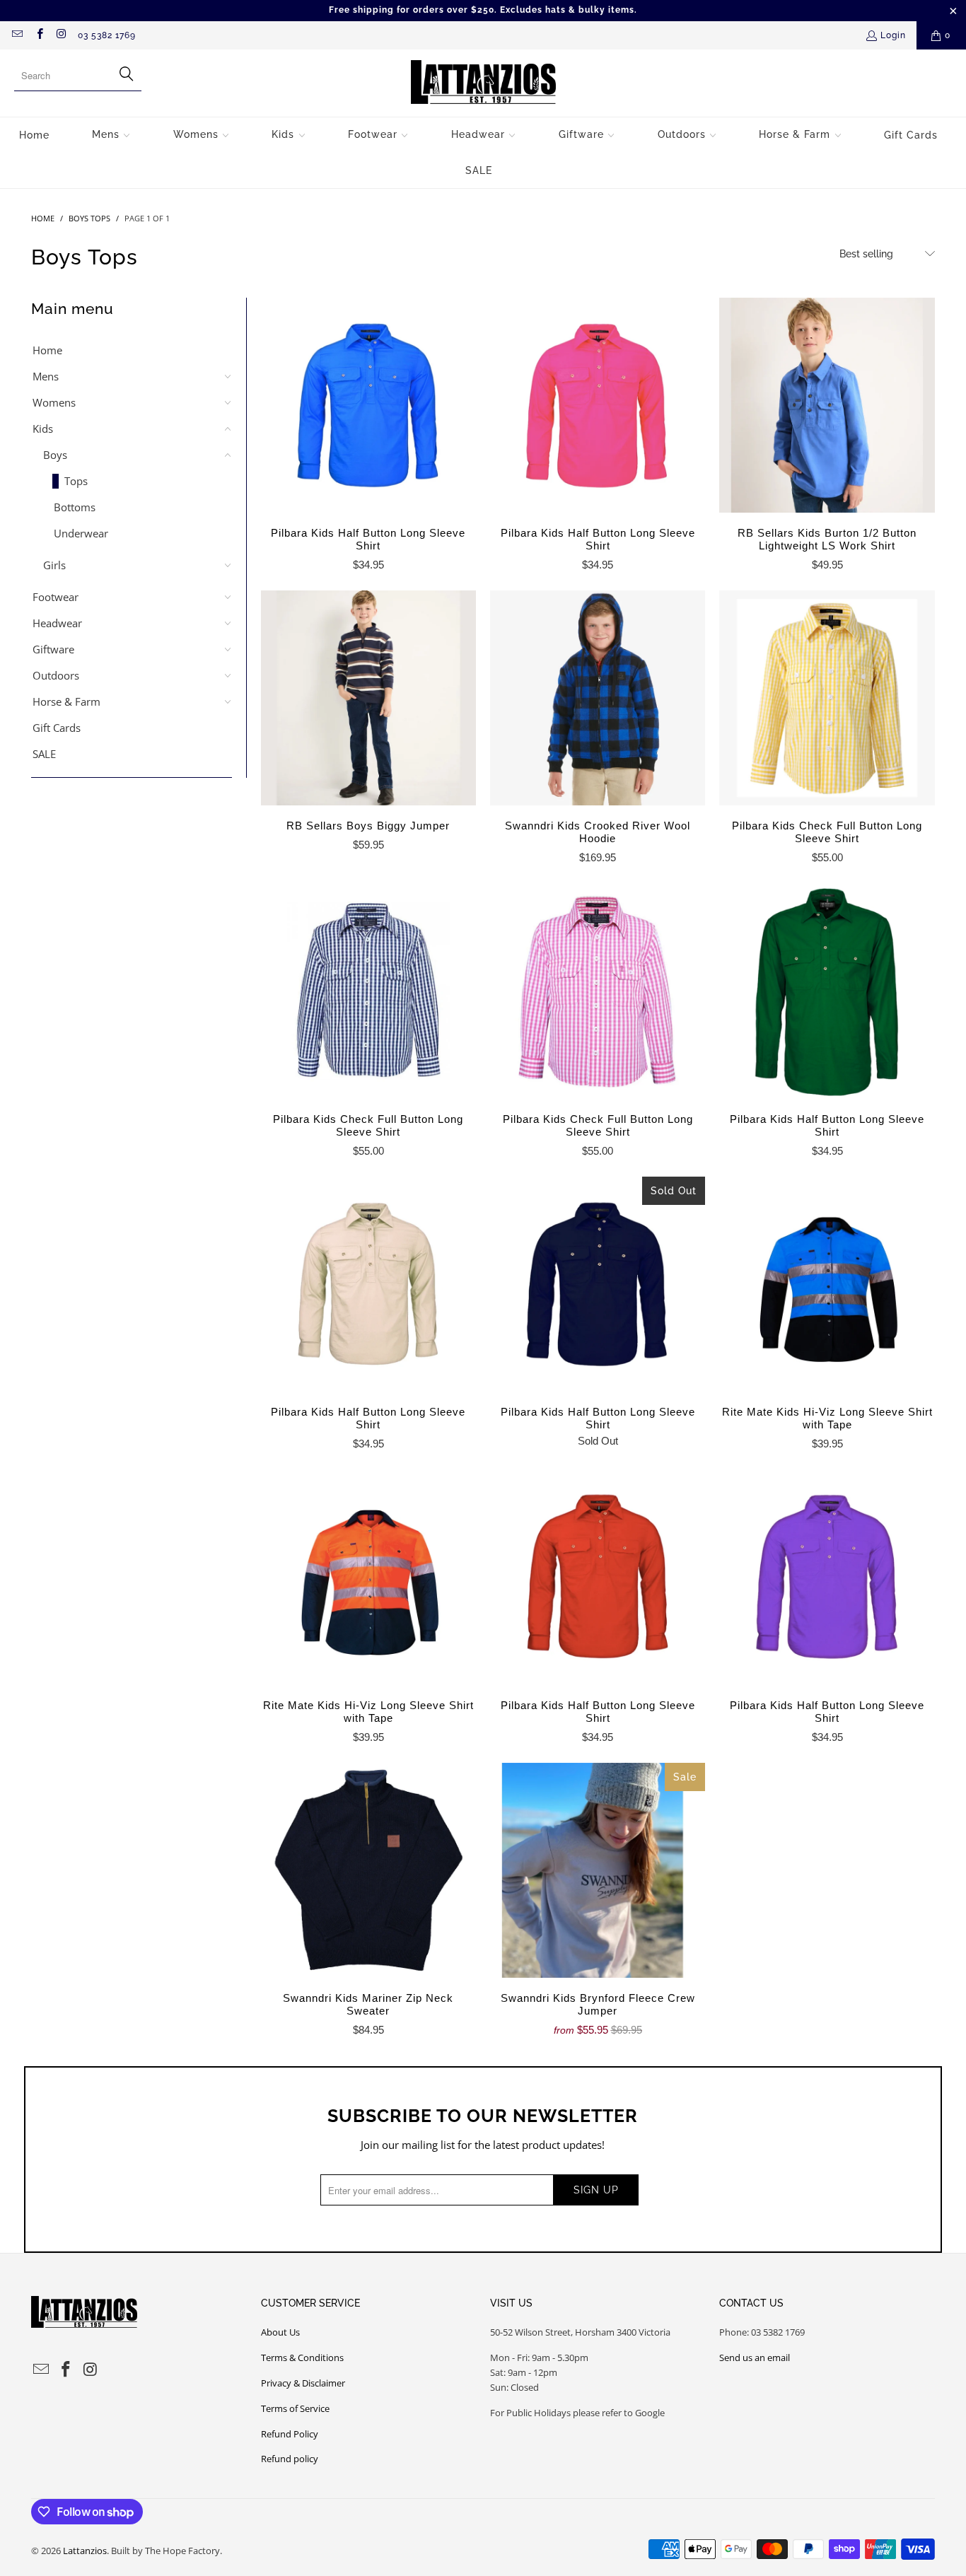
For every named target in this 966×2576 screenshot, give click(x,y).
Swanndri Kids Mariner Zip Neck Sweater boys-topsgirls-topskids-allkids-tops (368, 1870)
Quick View (368, 436)
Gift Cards (57, 728)
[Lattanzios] (483, 83)
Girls (54, 565)
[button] (111, 135)
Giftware (53, 649)
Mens (46, 376)
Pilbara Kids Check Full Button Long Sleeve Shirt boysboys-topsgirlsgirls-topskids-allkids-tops (827, 698)
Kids (43, 429)
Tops (76, 481)
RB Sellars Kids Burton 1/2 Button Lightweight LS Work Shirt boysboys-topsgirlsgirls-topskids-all (827, 405)
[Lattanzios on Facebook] (39, 35)
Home (47, 350)
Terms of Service (295, 2408)
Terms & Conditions (302, 2358)
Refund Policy (290, 2434)
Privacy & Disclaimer (303, 2383)
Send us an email (755, 2358)
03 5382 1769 (107, 35)
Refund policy (290, 2459)
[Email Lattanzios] (17, 35)
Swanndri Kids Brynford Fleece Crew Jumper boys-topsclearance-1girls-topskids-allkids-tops (598, 1870)
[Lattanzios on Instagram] (61, 35)
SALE (44, 754)
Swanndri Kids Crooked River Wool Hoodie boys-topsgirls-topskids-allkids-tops (598, 698)
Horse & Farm (66, 701)
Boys (55, 455)
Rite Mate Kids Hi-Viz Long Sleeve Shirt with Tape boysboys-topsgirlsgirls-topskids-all (827, 1284)
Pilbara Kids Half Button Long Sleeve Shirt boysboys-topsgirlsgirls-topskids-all (368, 405)
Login (893, 35)
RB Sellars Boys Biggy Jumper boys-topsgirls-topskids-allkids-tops (368, 698)
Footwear (56, 597)
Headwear (57, 623)
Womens (54, 402)
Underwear (81, 533)
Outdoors (56, 675)
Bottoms (75, 507)
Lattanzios (85, 2551)
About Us (280, 2332)
